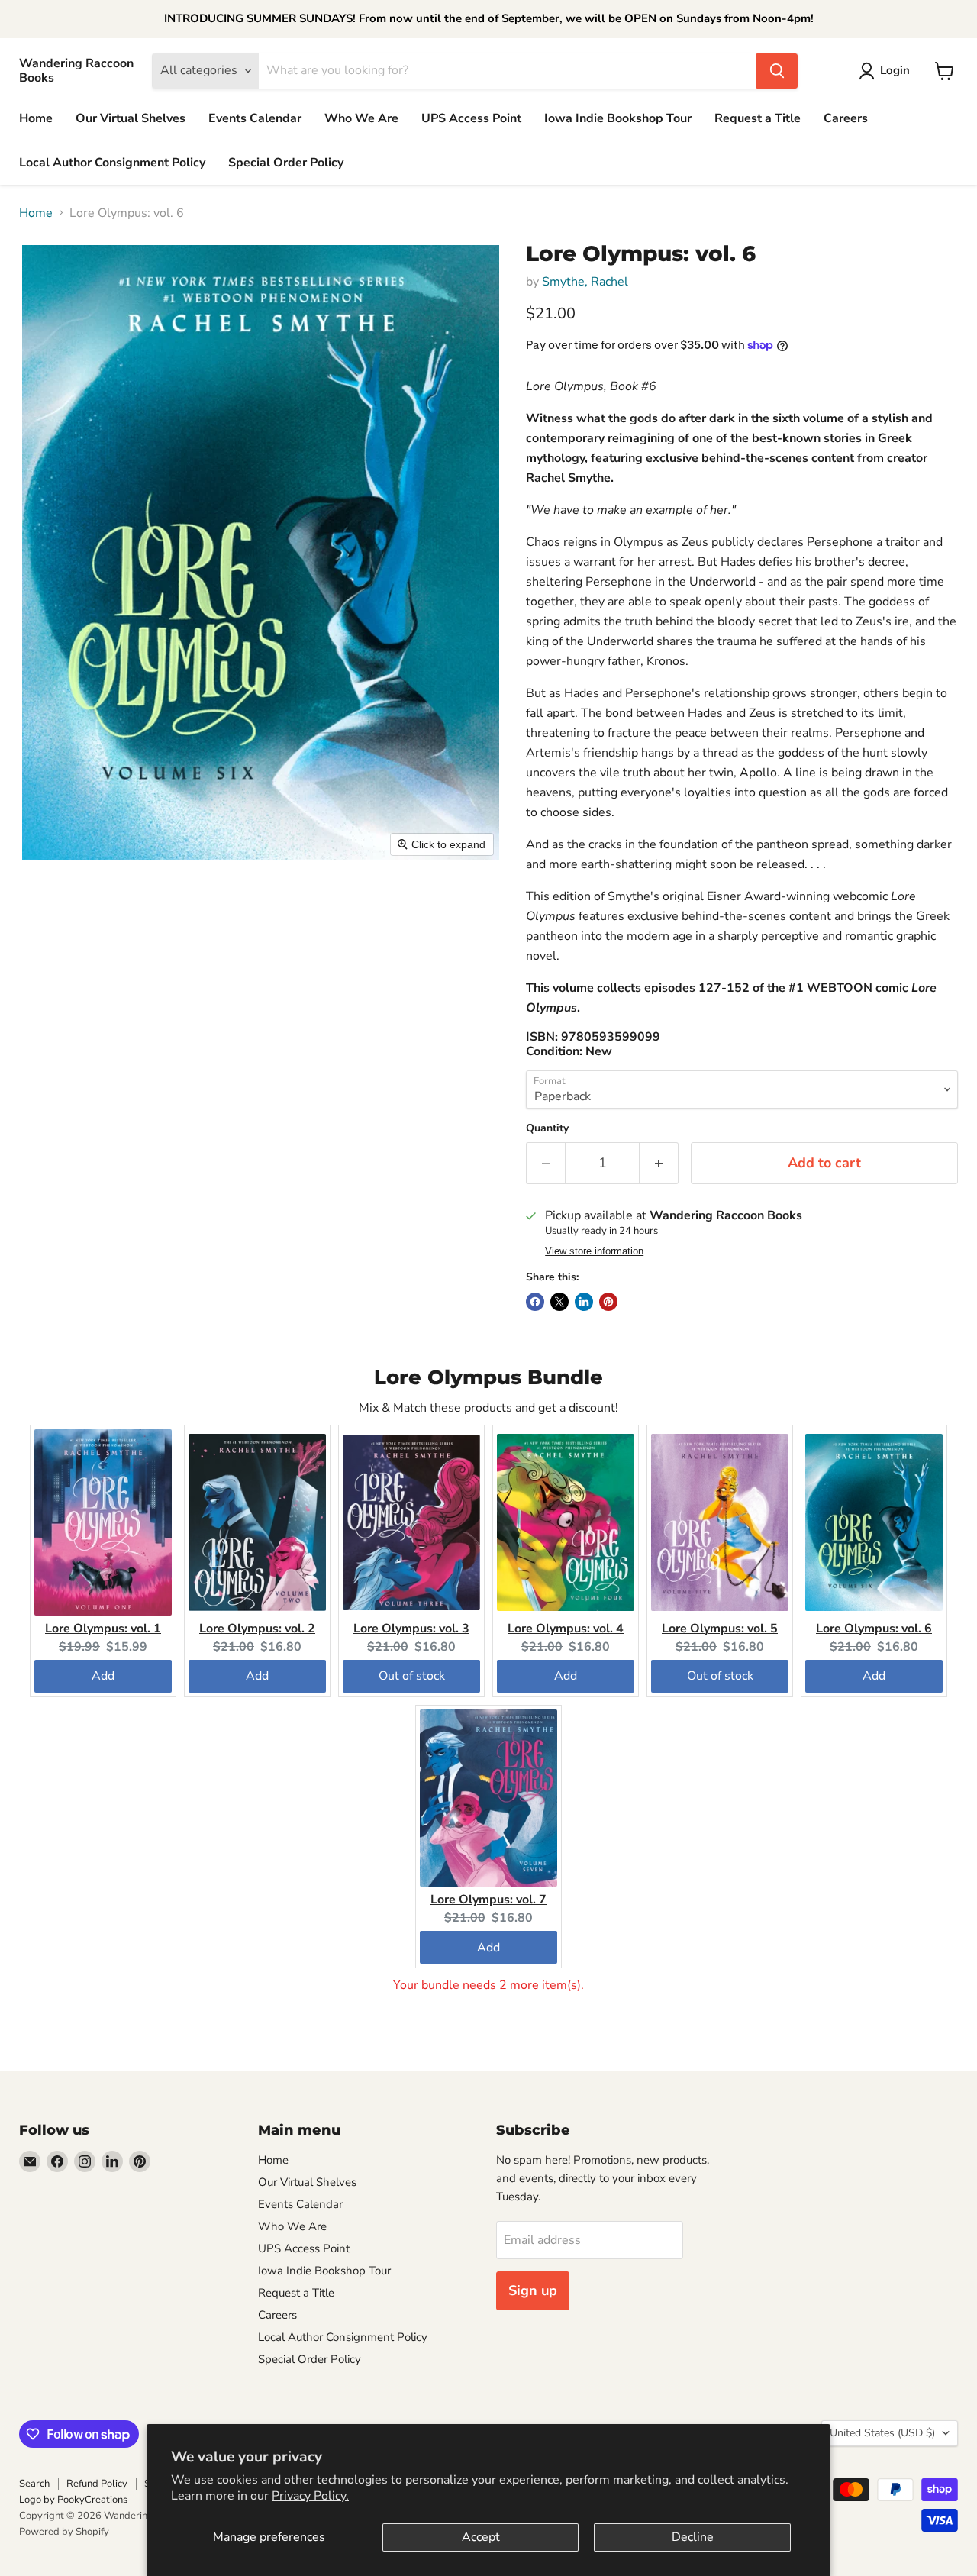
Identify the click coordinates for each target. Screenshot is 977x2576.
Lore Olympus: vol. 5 (720, 1629)
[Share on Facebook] (535, 1302)
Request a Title (758, 118)
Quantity (547, 1128)
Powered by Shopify (64, 2532)
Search (34, 2484)
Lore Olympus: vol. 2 (257, 1629)
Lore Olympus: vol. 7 (488, 1900)
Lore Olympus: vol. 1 (103, 1629)
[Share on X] (559, 1302)
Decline (693, 2537)
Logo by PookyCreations (73, 2500)
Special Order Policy (286, 163)
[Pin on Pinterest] (608, 1302)
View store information (594, 1251)
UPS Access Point (471, 118)
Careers (846, 118)
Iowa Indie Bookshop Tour (618, 118)
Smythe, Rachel (585, 282)
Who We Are (361, 118)
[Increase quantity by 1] (659, 1163)
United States (882, 2433)
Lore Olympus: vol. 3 (411, 1629)
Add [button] (103, 1676)
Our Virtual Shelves (131, 118)
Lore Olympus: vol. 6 (874, 1629)
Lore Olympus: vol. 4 (566, 1629)
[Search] (777, 71)
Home (36, 118)
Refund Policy (97, 2484)
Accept (481, 2537)
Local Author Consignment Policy (112, 163)
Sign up (533, 2290)
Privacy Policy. (310, 2496)
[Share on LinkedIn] (584, 1302)
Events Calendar (255, 118)
